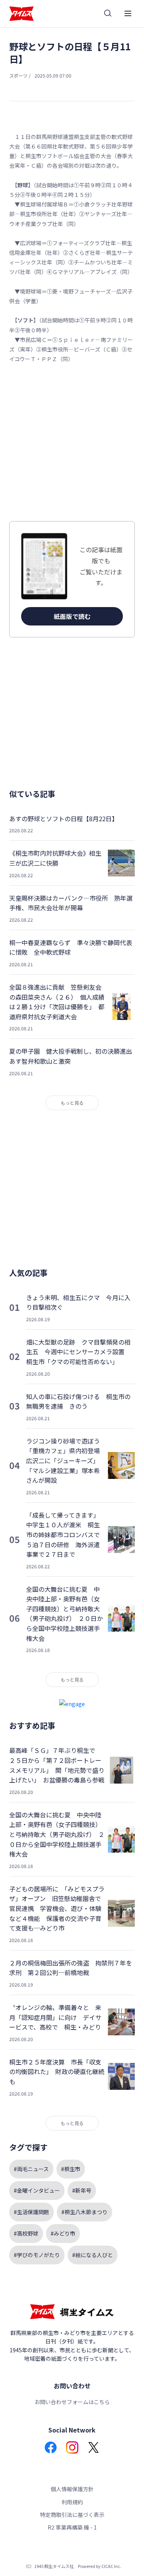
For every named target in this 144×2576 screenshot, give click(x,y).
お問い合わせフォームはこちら (72, 2402)
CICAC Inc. (111, 2566)
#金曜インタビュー (37, 2190)
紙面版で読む (72, 616)
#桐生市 (71, 2169)
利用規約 (72, 2502)
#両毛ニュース (31, 2169)
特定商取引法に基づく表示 (72, 2515)
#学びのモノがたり (37, 2255)
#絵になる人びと (93, 2255)
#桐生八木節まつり (84, 2212)
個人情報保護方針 (72, 2489)
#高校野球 (26, 2233)
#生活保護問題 (31, 2212)
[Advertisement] (72, 442)
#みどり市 (63, 2233)
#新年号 (82, 2190)
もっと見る (72, 1103)
